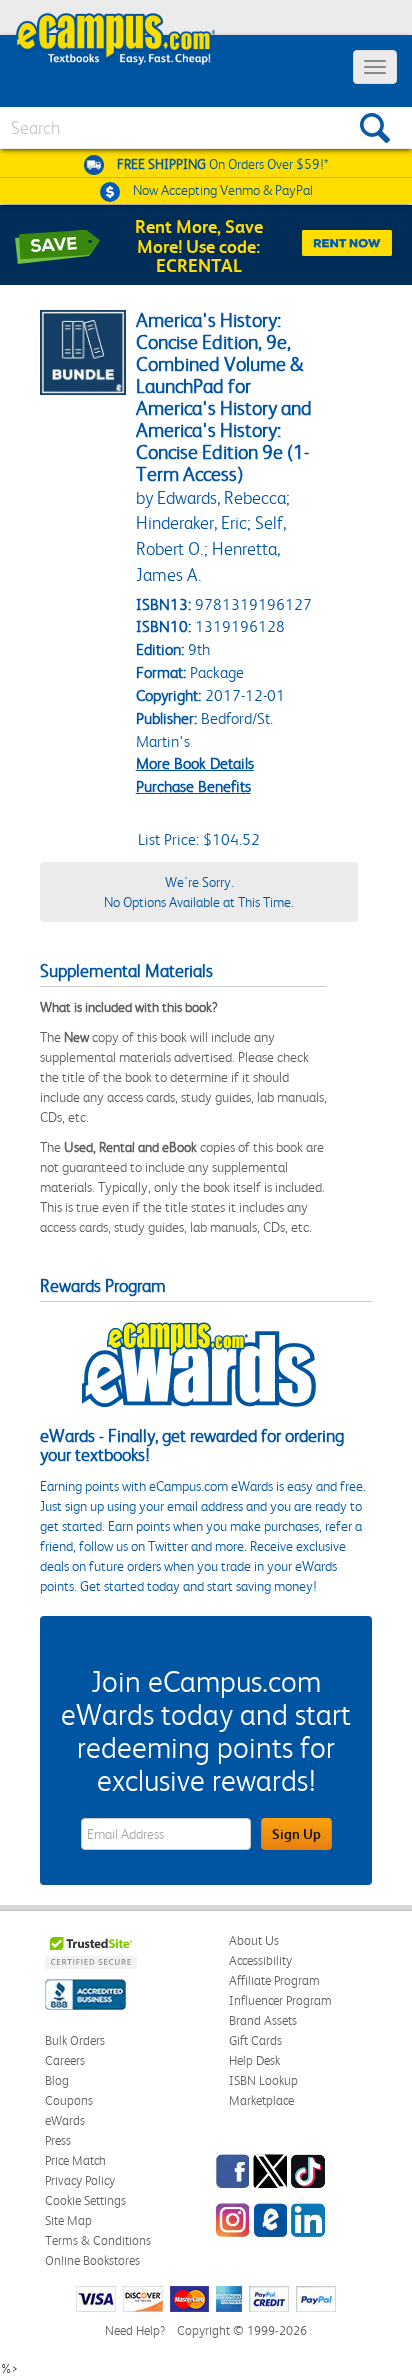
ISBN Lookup (263, 2080)
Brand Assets (263, 2020)
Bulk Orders (75, 2040)
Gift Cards (255, 2040)
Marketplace (261, 2100)
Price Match (75, 2160)
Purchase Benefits (193, 786)
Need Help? (135, 2330)
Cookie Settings (85, 2200)
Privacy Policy (80, 2180)
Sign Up (296, 1834)
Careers (65, 2060)
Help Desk (254, 2060)
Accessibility (260, 1960)
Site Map (68, 2220)
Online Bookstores (92, 2260)
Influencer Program (280, 2000)
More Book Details (195, 763)
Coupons (69, 2100)
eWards (65, 2120)
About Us (254, 1940)
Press (58, 2140)
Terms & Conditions (98, 2240)
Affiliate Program (274, 1980)
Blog (57, 2080)
